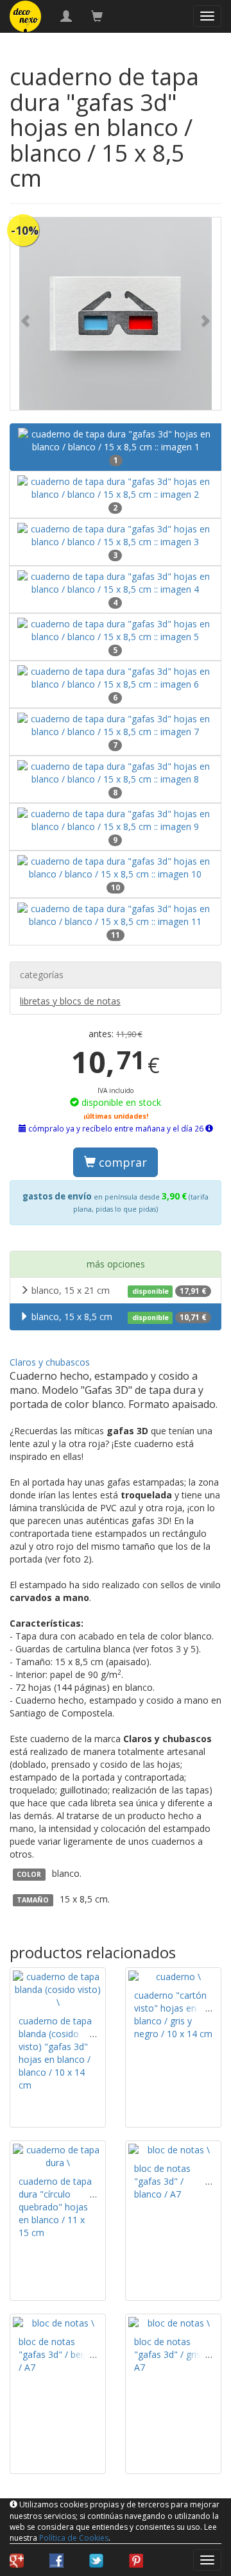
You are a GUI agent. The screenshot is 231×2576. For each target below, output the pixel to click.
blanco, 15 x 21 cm (119, 1290)
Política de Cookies (74, 2538)
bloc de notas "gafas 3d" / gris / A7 (170, 2354)
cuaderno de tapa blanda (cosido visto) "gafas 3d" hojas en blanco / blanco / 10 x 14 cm (55, 2053)
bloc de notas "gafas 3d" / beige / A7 (56, 2354)
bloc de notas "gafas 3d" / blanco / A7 (162, 2181)
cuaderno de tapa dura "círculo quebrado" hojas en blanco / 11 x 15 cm (55, 2207)
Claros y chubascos (50, 1362)
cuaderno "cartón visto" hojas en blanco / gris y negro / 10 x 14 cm (173, 2014)
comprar (121, 1162)
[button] (26, 314)
